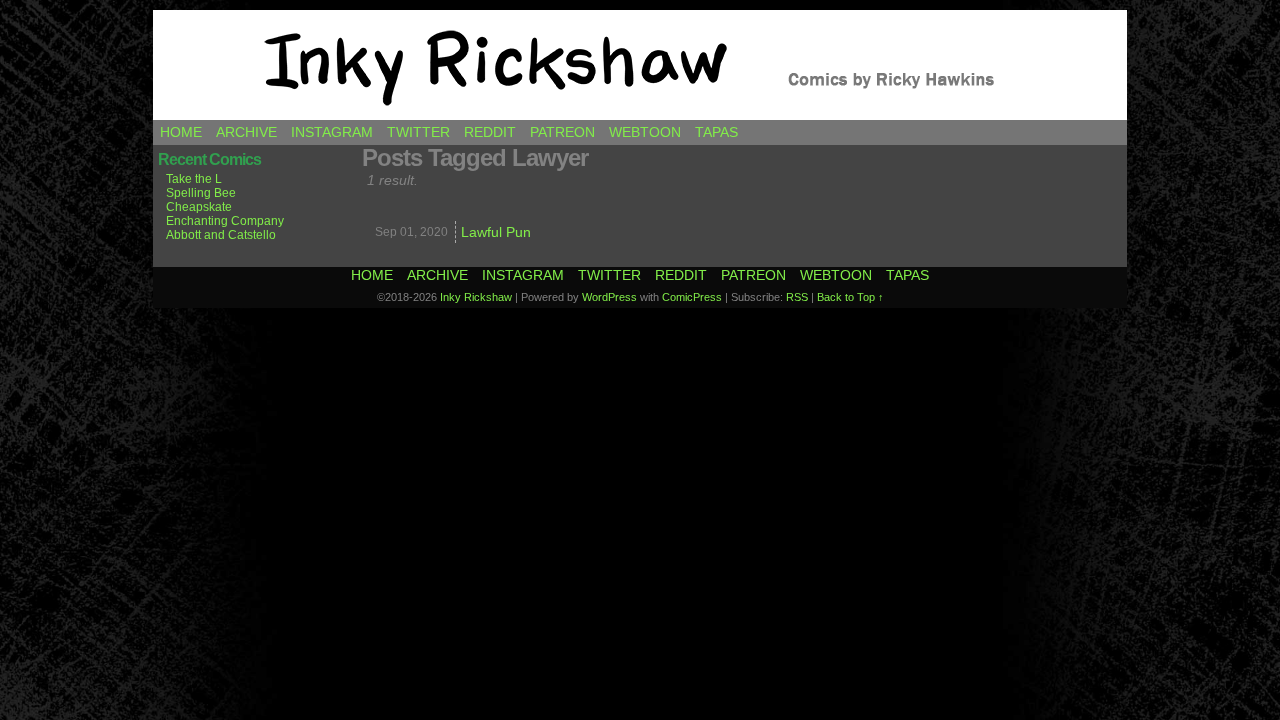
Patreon (562, 132)
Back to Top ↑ (850, 297)
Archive (246, 132)
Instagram (332, 132)
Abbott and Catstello (221, 235)
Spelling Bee (201, 193)
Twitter (418, 132)
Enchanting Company (225, 221)
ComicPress (692, 297)
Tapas (716, 132)
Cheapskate (199, 207)
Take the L (194, 179)
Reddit (490, 132)
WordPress (609, 297)
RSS (797, 297)
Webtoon (645, 132)
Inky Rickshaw (640, 65)
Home (181, 132)
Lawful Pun (496, 232)
